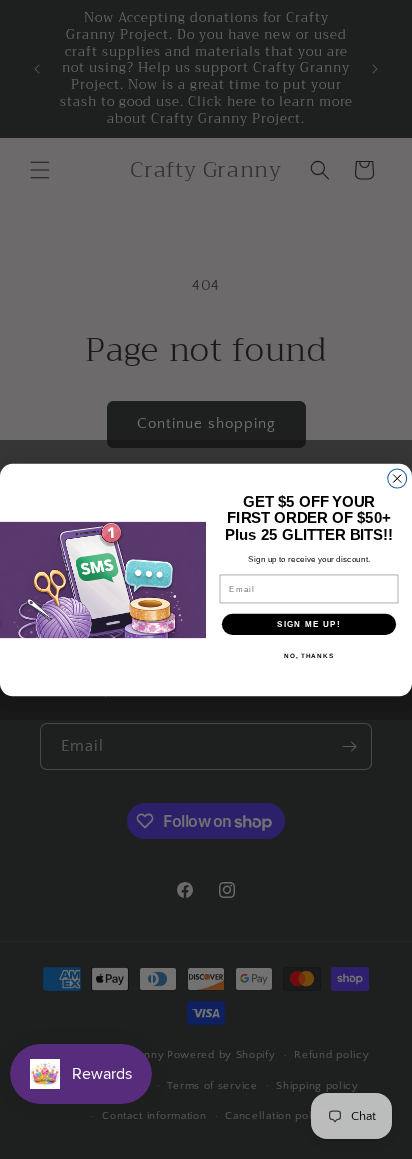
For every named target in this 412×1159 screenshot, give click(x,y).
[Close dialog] (397, 478)
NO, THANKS (309, 655)
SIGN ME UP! (309, 623)
